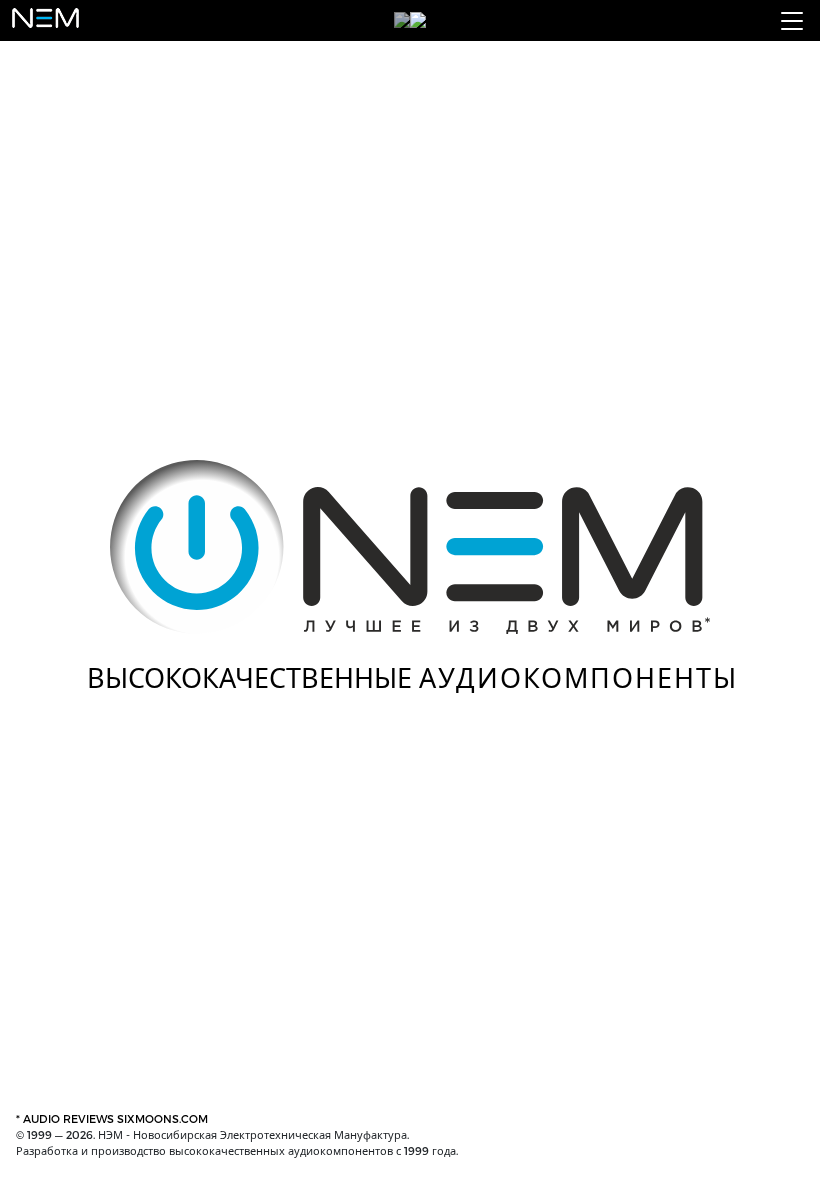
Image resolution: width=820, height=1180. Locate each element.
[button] (792, 21)
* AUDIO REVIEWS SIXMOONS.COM (112, 1118)
